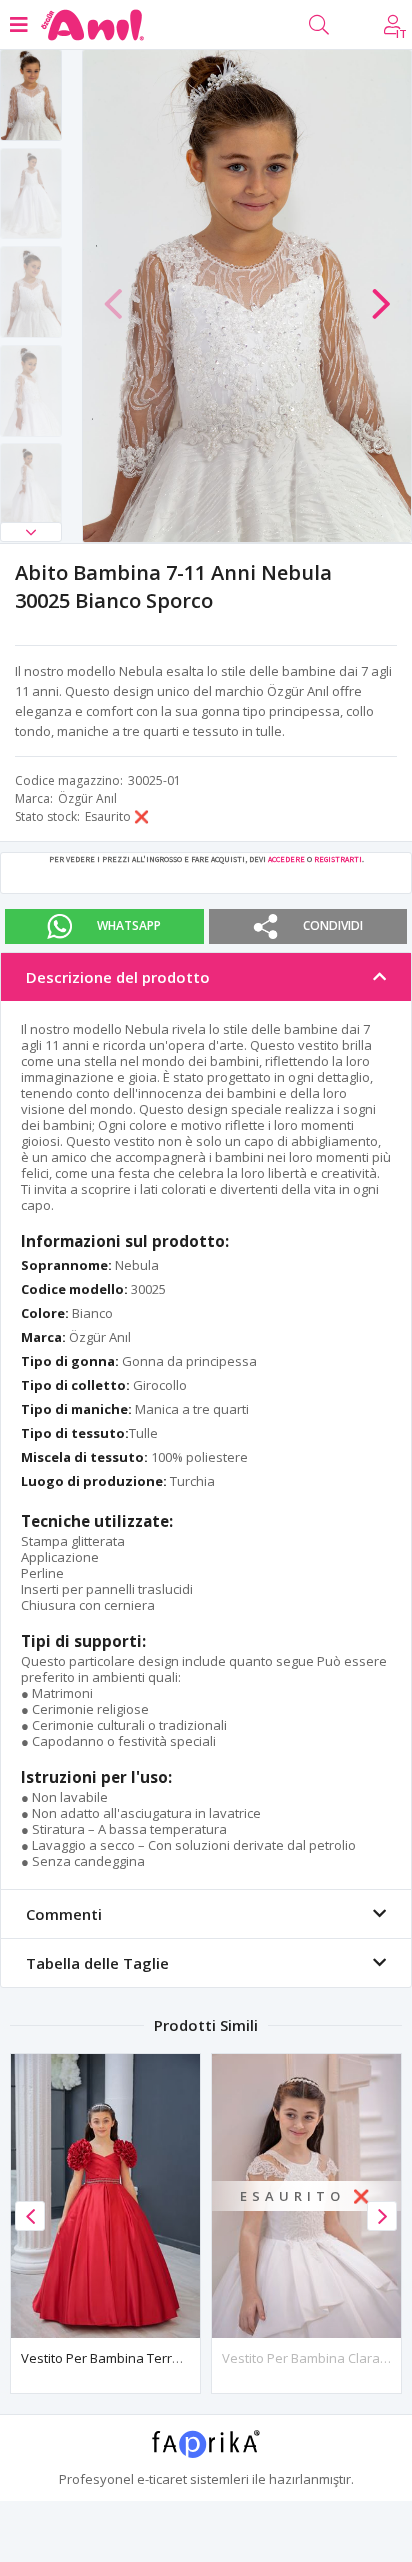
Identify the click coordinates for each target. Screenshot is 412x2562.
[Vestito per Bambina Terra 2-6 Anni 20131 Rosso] (105, 2196)
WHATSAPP (129, 925)
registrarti (338, 859)
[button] (31, 532)
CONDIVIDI (333, 925)
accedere (286, 859)
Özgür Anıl (87, 798)
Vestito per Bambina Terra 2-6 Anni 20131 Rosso (165, 2358)
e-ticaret (162, 2479)
